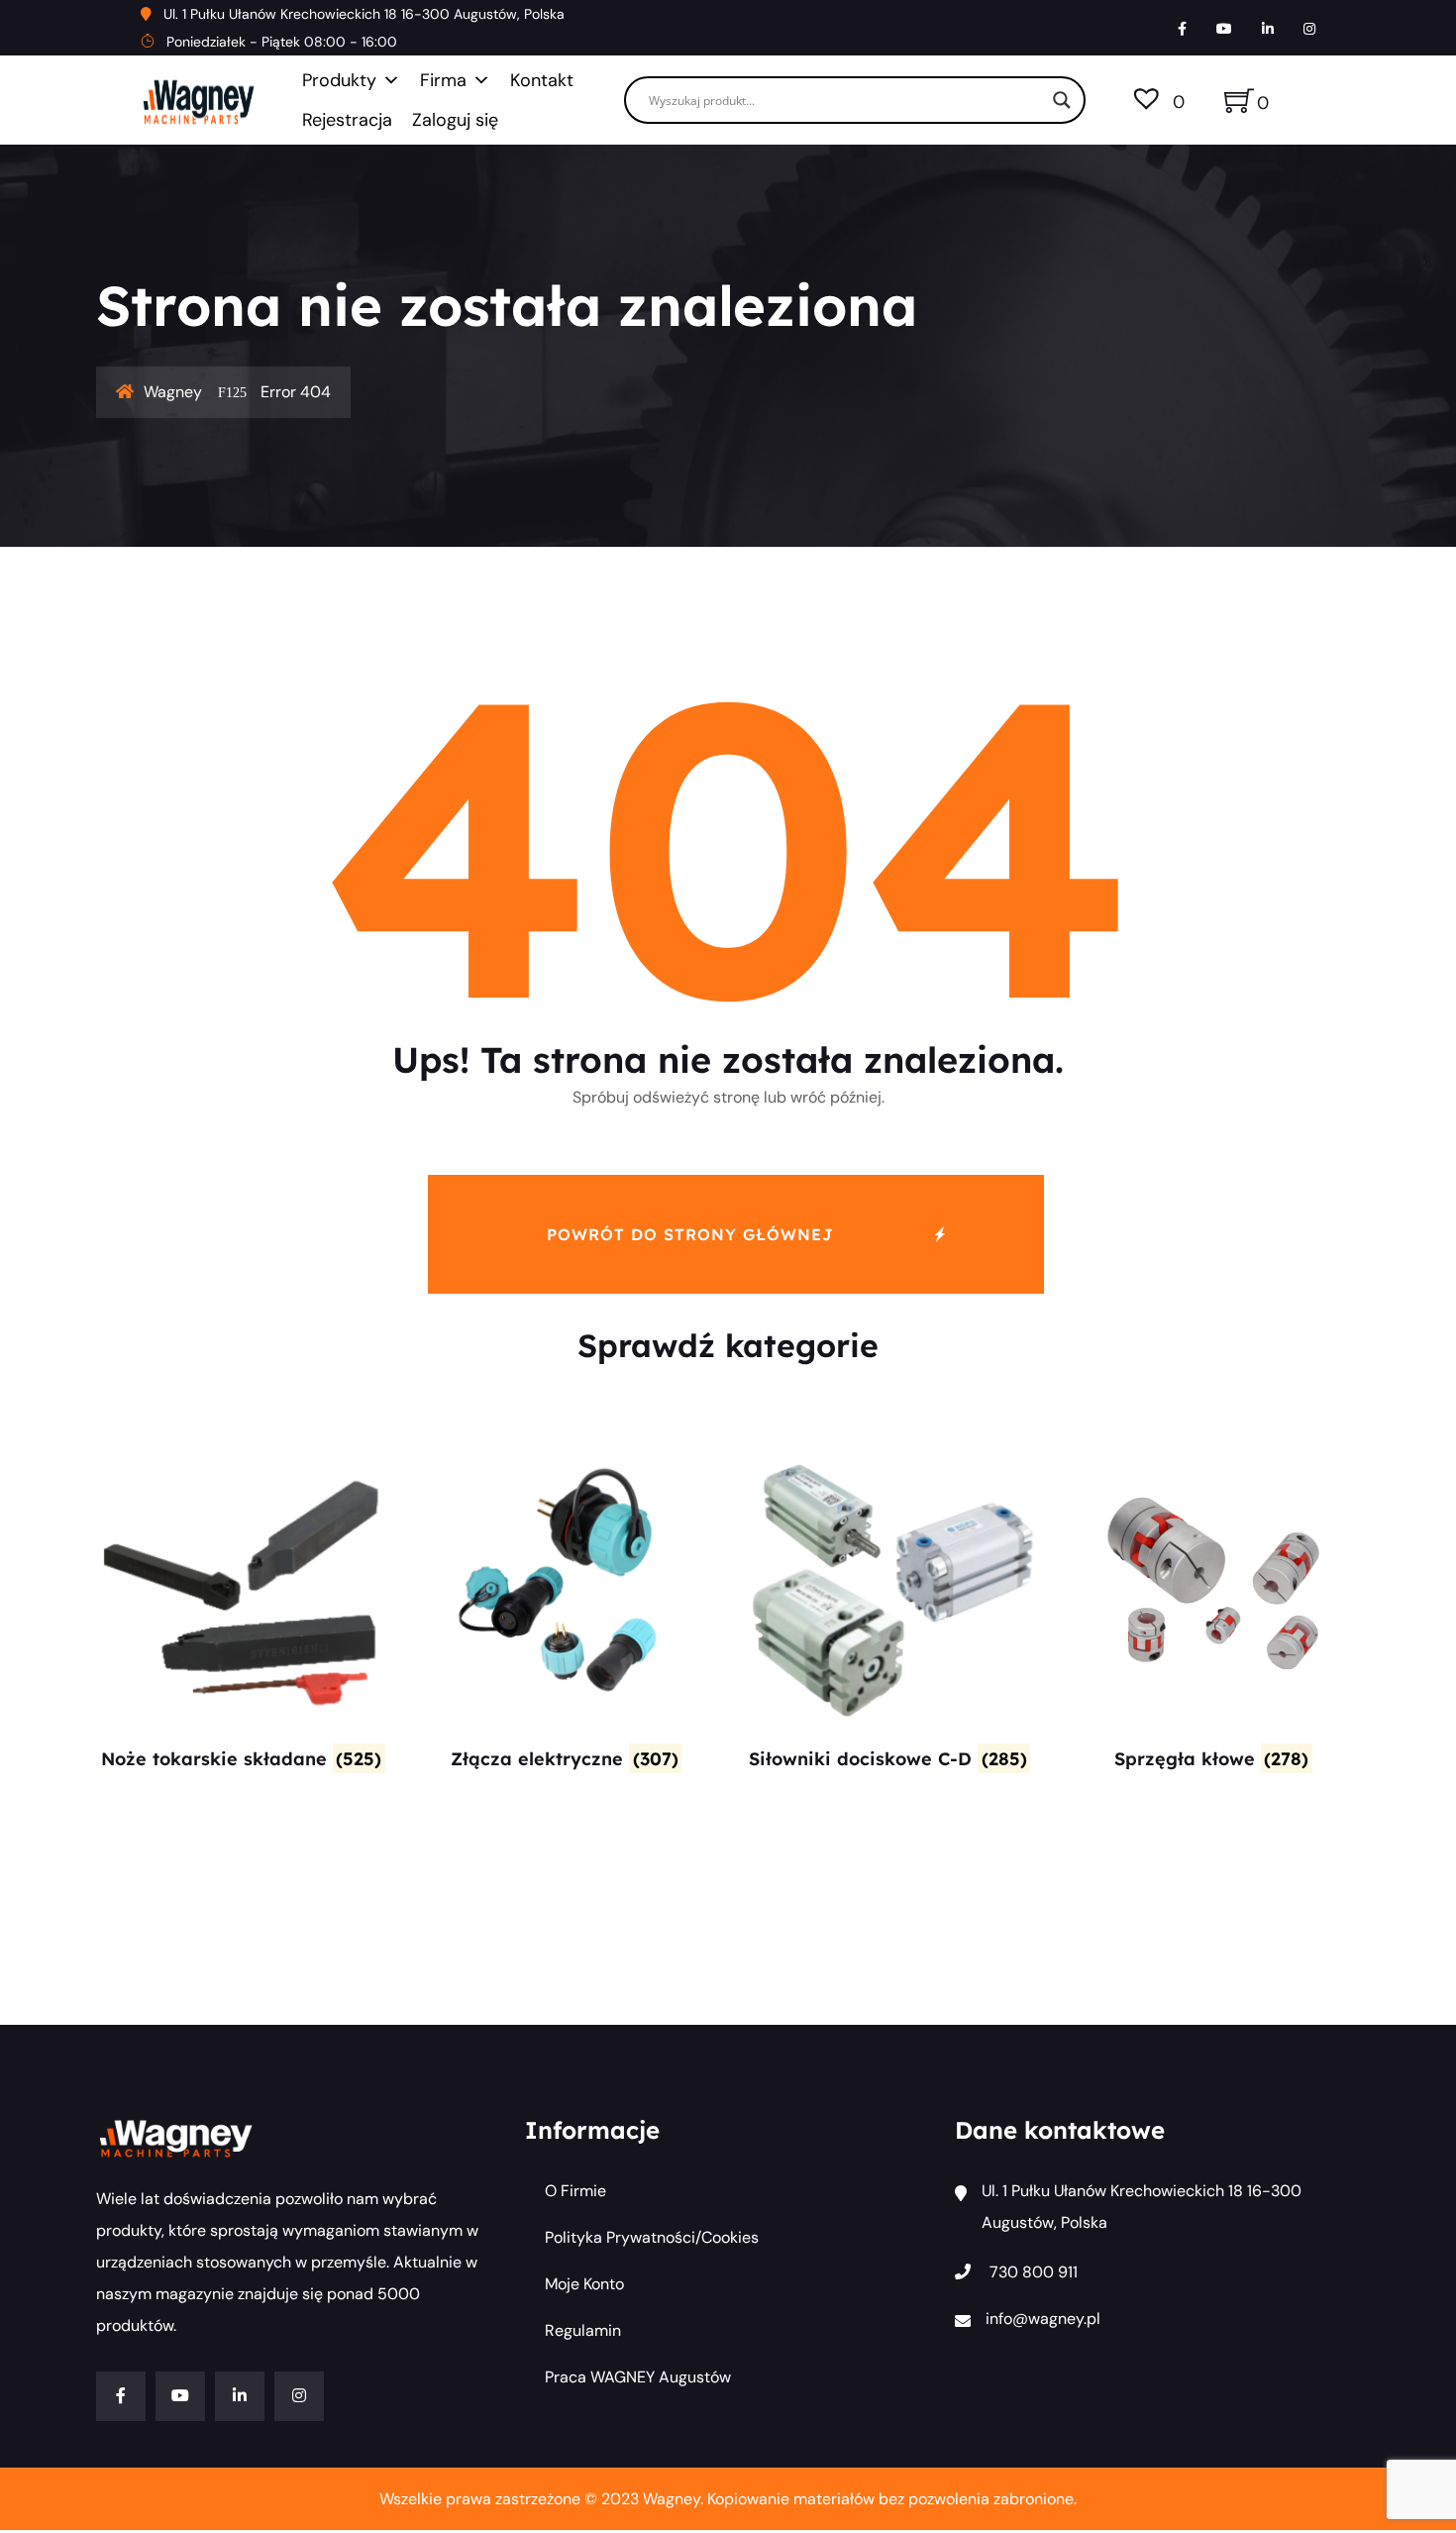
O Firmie (575, 2191)
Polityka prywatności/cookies (652, 2237)
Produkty (339, 80)
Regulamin (583, 2330)
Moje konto (584, 2284)
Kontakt (542, 80)
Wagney (173, 392)
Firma (443, 80)
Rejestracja (347, 120)
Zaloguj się (455, 120)
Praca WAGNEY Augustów (638, 2377)
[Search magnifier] (1062, 100)
